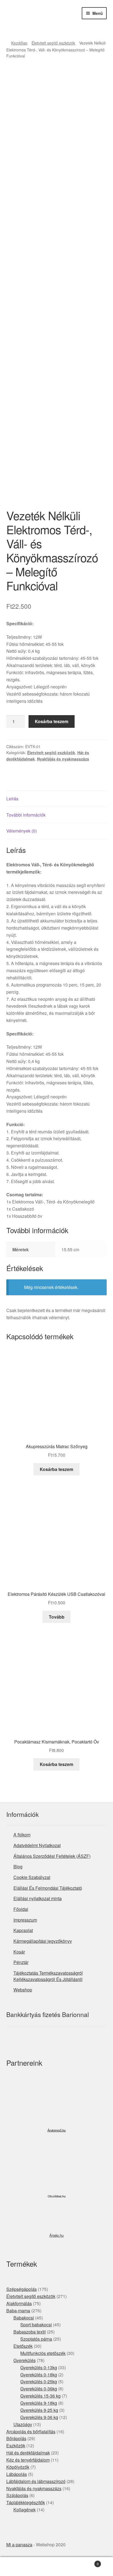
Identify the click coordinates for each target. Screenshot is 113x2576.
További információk (26, 815)
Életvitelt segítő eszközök (53, 43)
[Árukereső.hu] (56, 2106)
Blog (18, 1866)
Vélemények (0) (22, 831)
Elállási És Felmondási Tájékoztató (48, 1888)
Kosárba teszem (52, 721)
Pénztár (21, 1962)
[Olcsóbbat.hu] (56, 2170)
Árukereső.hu (56, 2130)
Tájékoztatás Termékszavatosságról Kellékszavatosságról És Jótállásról (48, 1976)
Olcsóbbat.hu (57, 2196)
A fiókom (22, 1835)
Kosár (19, 1952)
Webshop (23, 1990)
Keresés (56, 2567)
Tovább (57, 1617)
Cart (87, 2562)
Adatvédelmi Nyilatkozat (37, 1845)
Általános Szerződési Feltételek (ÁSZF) (52, 1856)
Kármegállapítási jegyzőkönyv (43, 1941)
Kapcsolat (23, 1930)
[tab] (57, 799)
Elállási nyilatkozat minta (38, 1898)
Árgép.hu (56, 2235)
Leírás (12, 799)
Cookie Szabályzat (32, 1877)
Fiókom (19, 2567)
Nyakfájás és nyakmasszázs (63, 759)
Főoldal (21, 1909)
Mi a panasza (19, 2545)
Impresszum (25, 1920)
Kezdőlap (19, 43)
